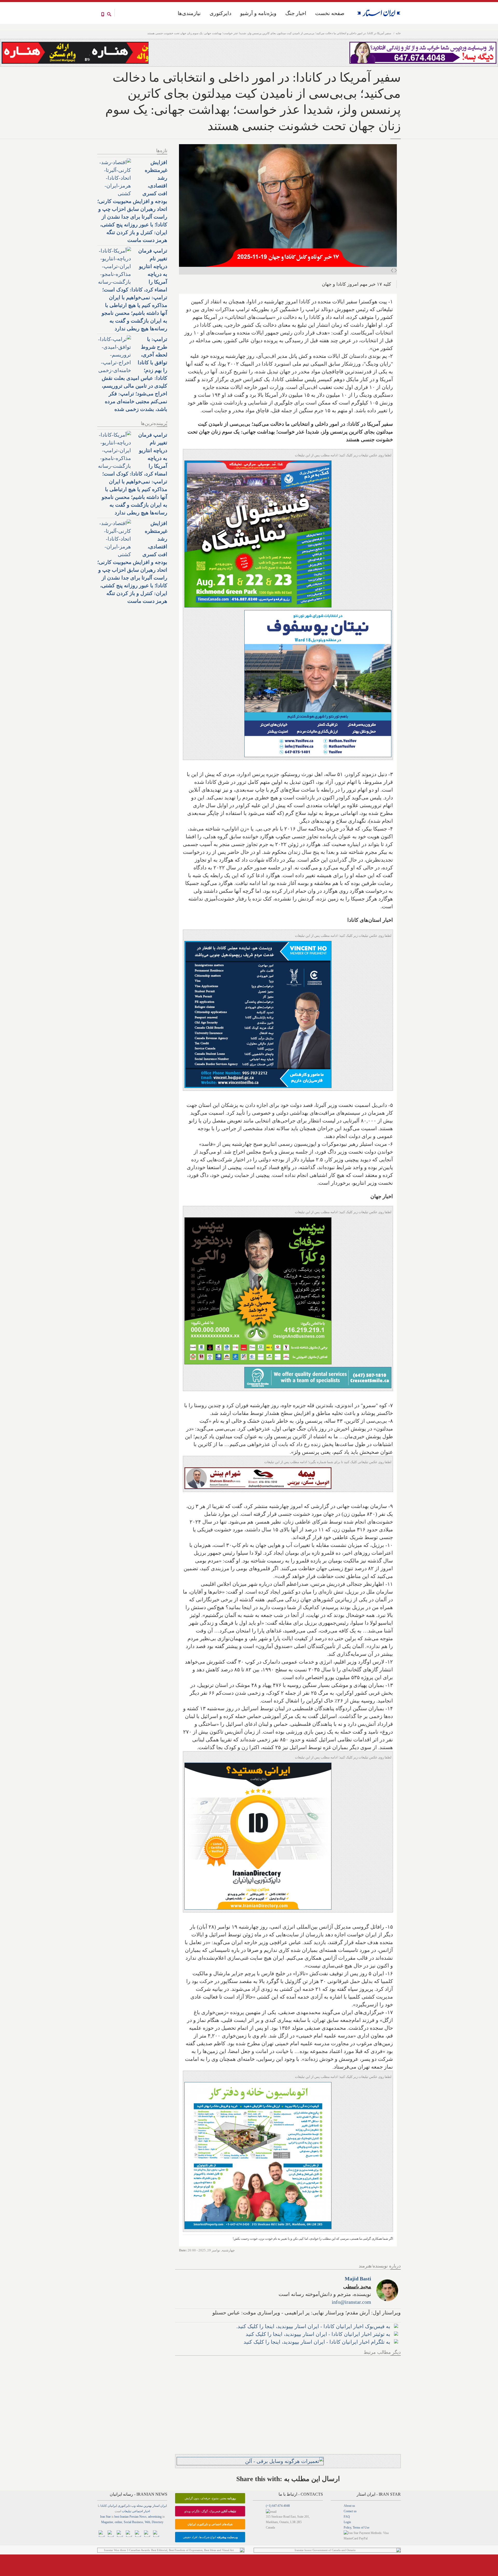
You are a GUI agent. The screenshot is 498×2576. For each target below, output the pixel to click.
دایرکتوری (220, 13)
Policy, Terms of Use (357, 2528)
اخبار (147, 2511)
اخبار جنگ (296, 13)
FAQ (347, 2517)
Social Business (133, 2522)
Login (347, 2522)
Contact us (350, 2511)
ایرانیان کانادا (109, 2506)
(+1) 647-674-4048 (278, 2506)
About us (349, 2506)
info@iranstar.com (351, 2302)
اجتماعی (137, 2511)
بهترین (148, 2506)
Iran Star (105, 2517)
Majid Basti (358, 2279)
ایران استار (160, 2506)
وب (133, 2506)
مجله (140, 2506)
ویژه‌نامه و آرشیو (258, 13)
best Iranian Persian (126, 2517)
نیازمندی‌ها (189, 13)
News (143, 2517)
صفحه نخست (330, 13)
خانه (398, 33)
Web (147, 2522)
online (118, 2522)
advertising (155, 2517)
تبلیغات (127, 2511)
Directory (158, 2522)
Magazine (107, 2522)
